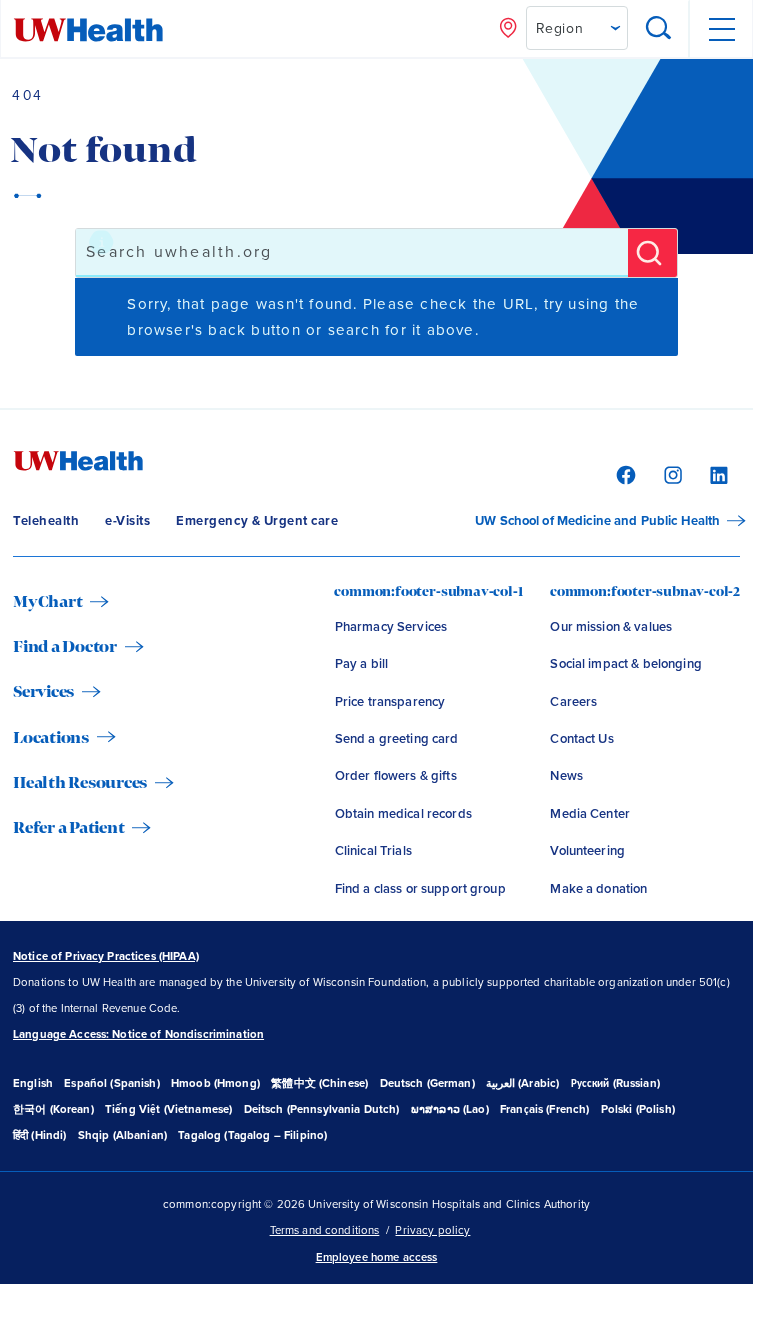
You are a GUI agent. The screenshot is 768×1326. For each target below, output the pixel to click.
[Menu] (720, 29)
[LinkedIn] (716, 474)
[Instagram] (670, 474)
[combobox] (351, 253)
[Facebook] (623, 474)
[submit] (652, 253)
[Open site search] (659, 29)
